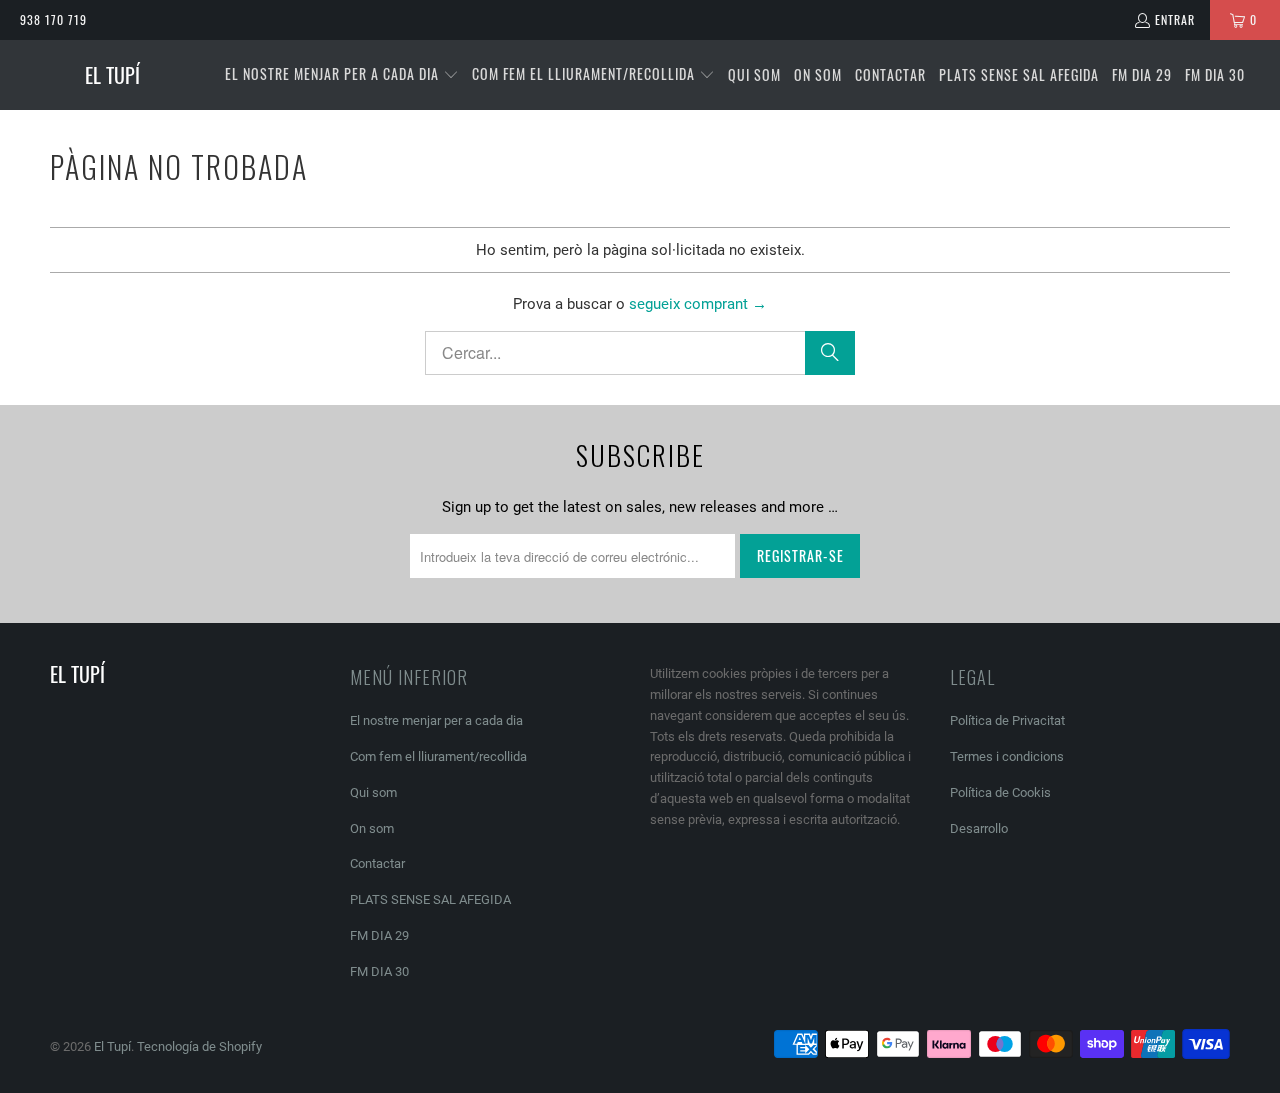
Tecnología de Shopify (199, 1046)
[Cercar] (830, 353)
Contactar (377, 863)
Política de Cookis (1000, 792)
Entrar (1175, 19)
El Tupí (112, 1046)
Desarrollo (979, 828)
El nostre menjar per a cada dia (436, 720)
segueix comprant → (698, 304)
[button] (342, 75)
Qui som (373, 792)
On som (372, 828)
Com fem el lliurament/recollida (438, 756)
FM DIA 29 (379, 935)
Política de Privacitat (1007, 720)
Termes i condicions (1007, 756)
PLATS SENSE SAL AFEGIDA (430, 899)
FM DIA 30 (379, 971)
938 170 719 (53, 19)
